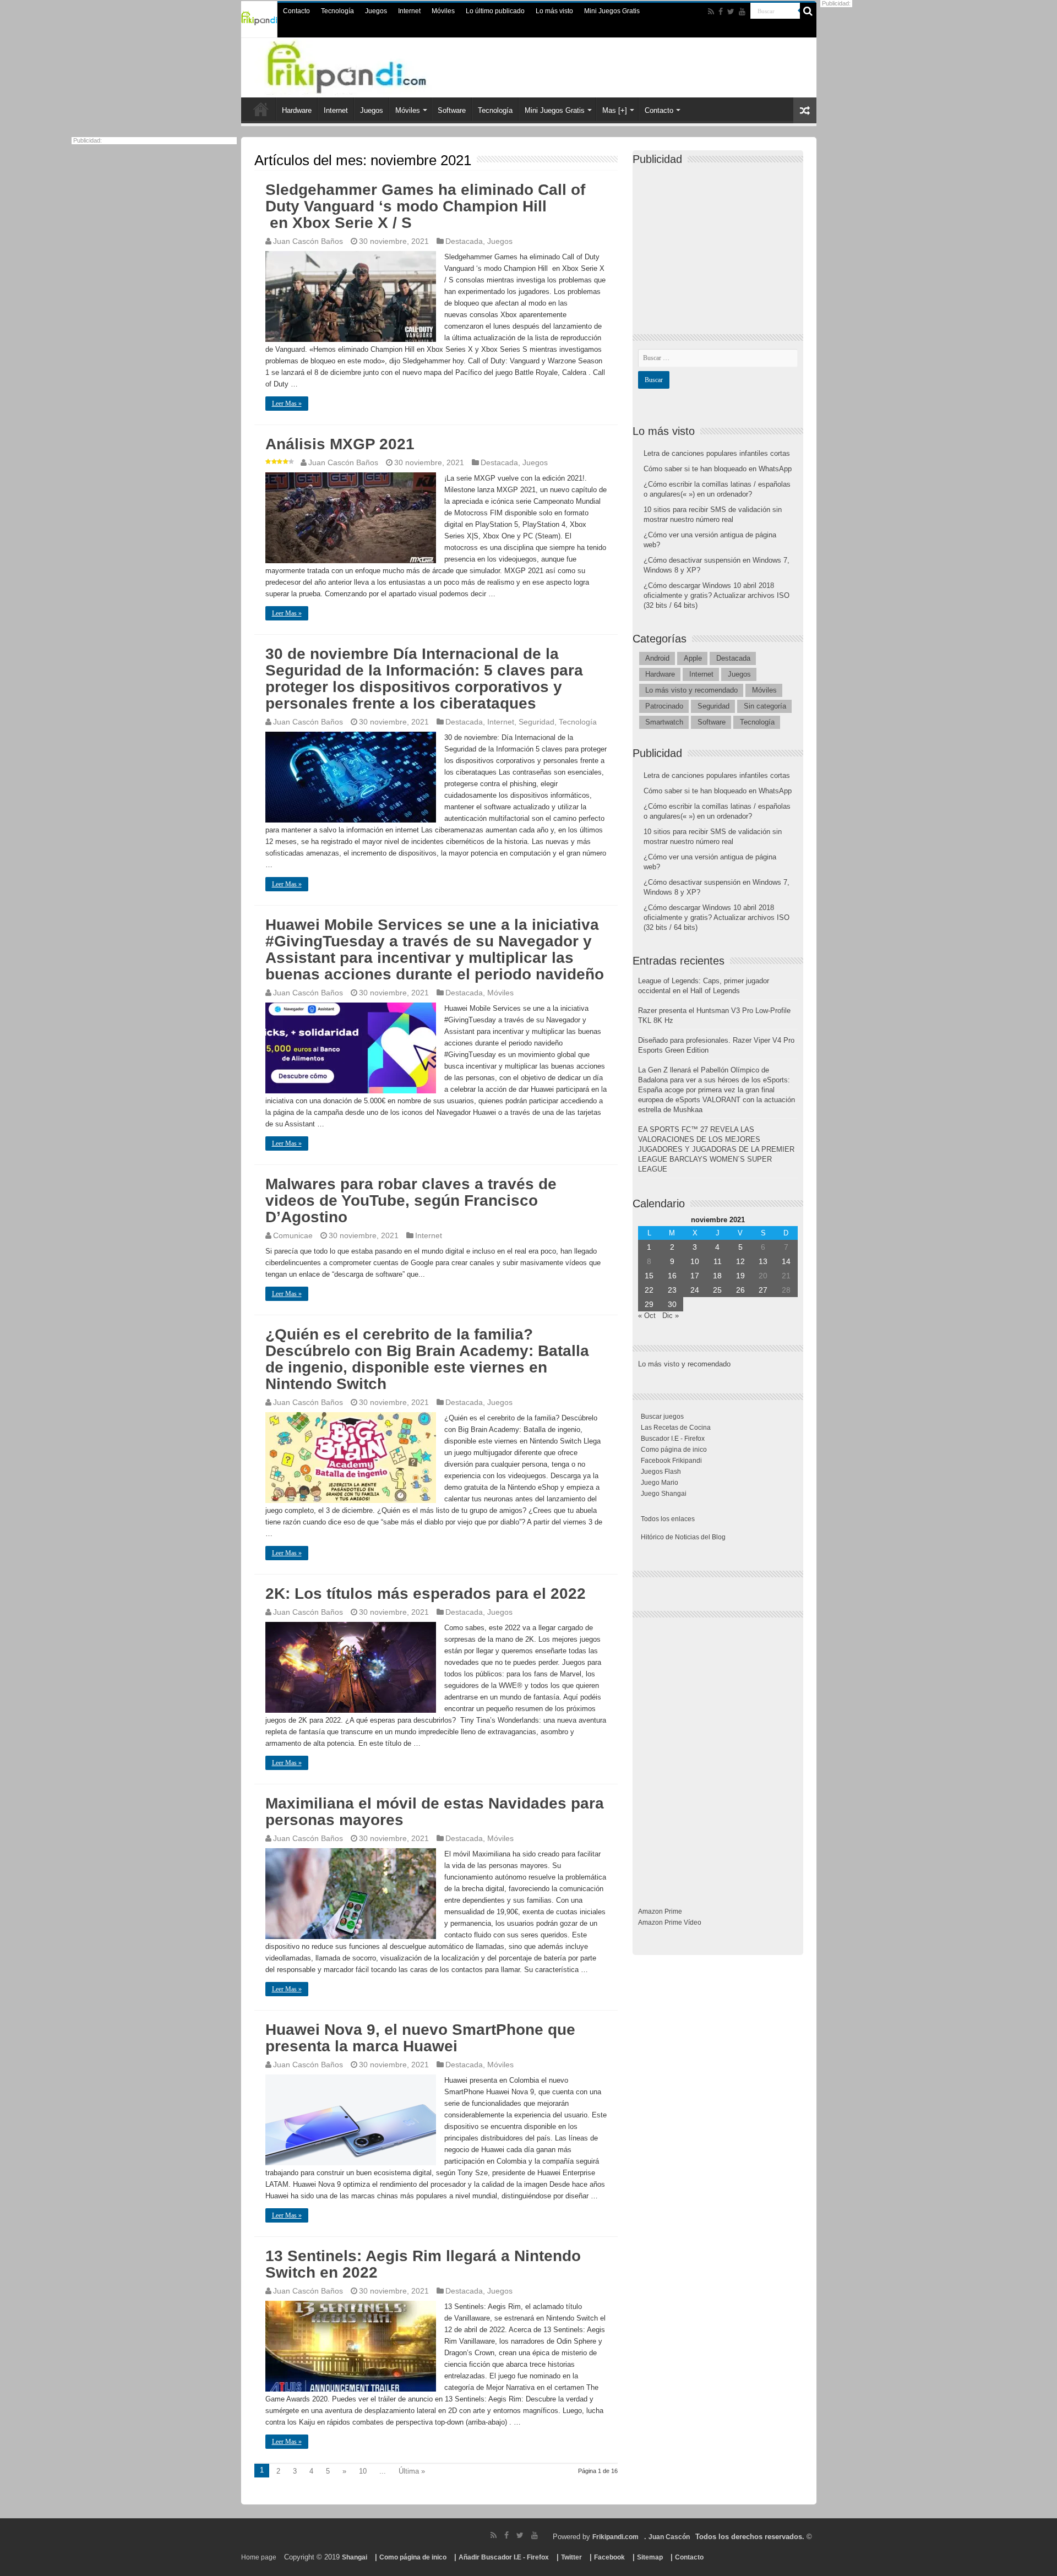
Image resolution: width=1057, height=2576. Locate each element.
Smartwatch (664, 722)
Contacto (296, 11)
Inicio (261, 109)
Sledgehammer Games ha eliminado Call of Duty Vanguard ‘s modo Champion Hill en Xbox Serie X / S (425, 206)
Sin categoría (765, 706)
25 (717, 1290)
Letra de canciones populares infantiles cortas (717, 453)
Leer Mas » (287, 404)
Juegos (376, 11)
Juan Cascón (669, 2537)
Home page (259, 2557)
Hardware (297, 110)
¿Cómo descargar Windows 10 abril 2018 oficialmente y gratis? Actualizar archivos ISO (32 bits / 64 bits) (717, 595)
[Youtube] (742, 12)
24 (695, 1290)
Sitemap (650, 2557)
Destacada (464, 241)
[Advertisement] (721, 240)
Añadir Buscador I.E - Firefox (504, 2557)
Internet (409, 11)
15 (649, 1276)
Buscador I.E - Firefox (673, 1439)
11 (718, 1261)
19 (740, 1276)
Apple (693, 658)
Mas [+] (615, 110)
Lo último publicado (495, 11)
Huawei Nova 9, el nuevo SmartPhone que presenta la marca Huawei (420, 2038)
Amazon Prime (660, 1911)
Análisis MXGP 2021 (340, 444)
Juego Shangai (664, 1494)
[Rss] (711, 12)
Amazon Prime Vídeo (670, 1923)
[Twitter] (731, 12)
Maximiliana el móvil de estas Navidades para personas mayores (435, 1812)
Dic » (671, 1316)
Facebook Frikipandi (671, 1461)
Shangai (355, 2557)
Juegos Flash (661, 1472)
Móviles (443, 11)
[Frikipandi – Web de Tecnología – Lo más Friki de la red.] (369, 66)
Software (452, 110)
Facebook (609, 2557)
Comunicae (293, 1235)
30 (672, 1304)
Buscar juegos (662, 1417)
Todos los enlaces (668, 1519)
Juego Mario (660, 1483)
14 (786, 1261)
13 (763, 1261)
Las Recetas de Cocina (676, 1428)
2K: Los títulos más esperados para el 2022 (426, 1594)
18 (717, 1276)
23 (672, 1290)
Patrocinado (664, 706)
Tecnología (337, 11)
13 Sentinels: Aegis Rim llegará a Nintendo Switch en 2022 (423, 2264)
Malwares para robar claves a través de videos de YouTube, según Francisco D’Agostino (411, 1200)
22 (649, 1290)
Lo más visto (554, 11)
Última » (412, 2471)
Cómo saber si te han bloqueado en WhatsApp (718, 469)
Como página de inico (674, 1450)
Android (657, 658)
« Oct (647, 1316)
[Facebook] (721, 12)
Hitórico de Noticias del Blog (683, 1537)
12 (740, 1261)
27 (763, 1290)
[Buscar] (808, 11)
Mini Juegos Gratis (612, 11)
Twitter (571, 2557)
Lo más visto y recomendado (691, 690)
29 (649, 1304)
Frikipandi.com (615, 2537)
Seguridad (536, 722)
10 (363, 2471)
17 (695, 1276)
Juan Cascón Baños (308, 241)
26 (740, 1290)
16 (672, 1276)
